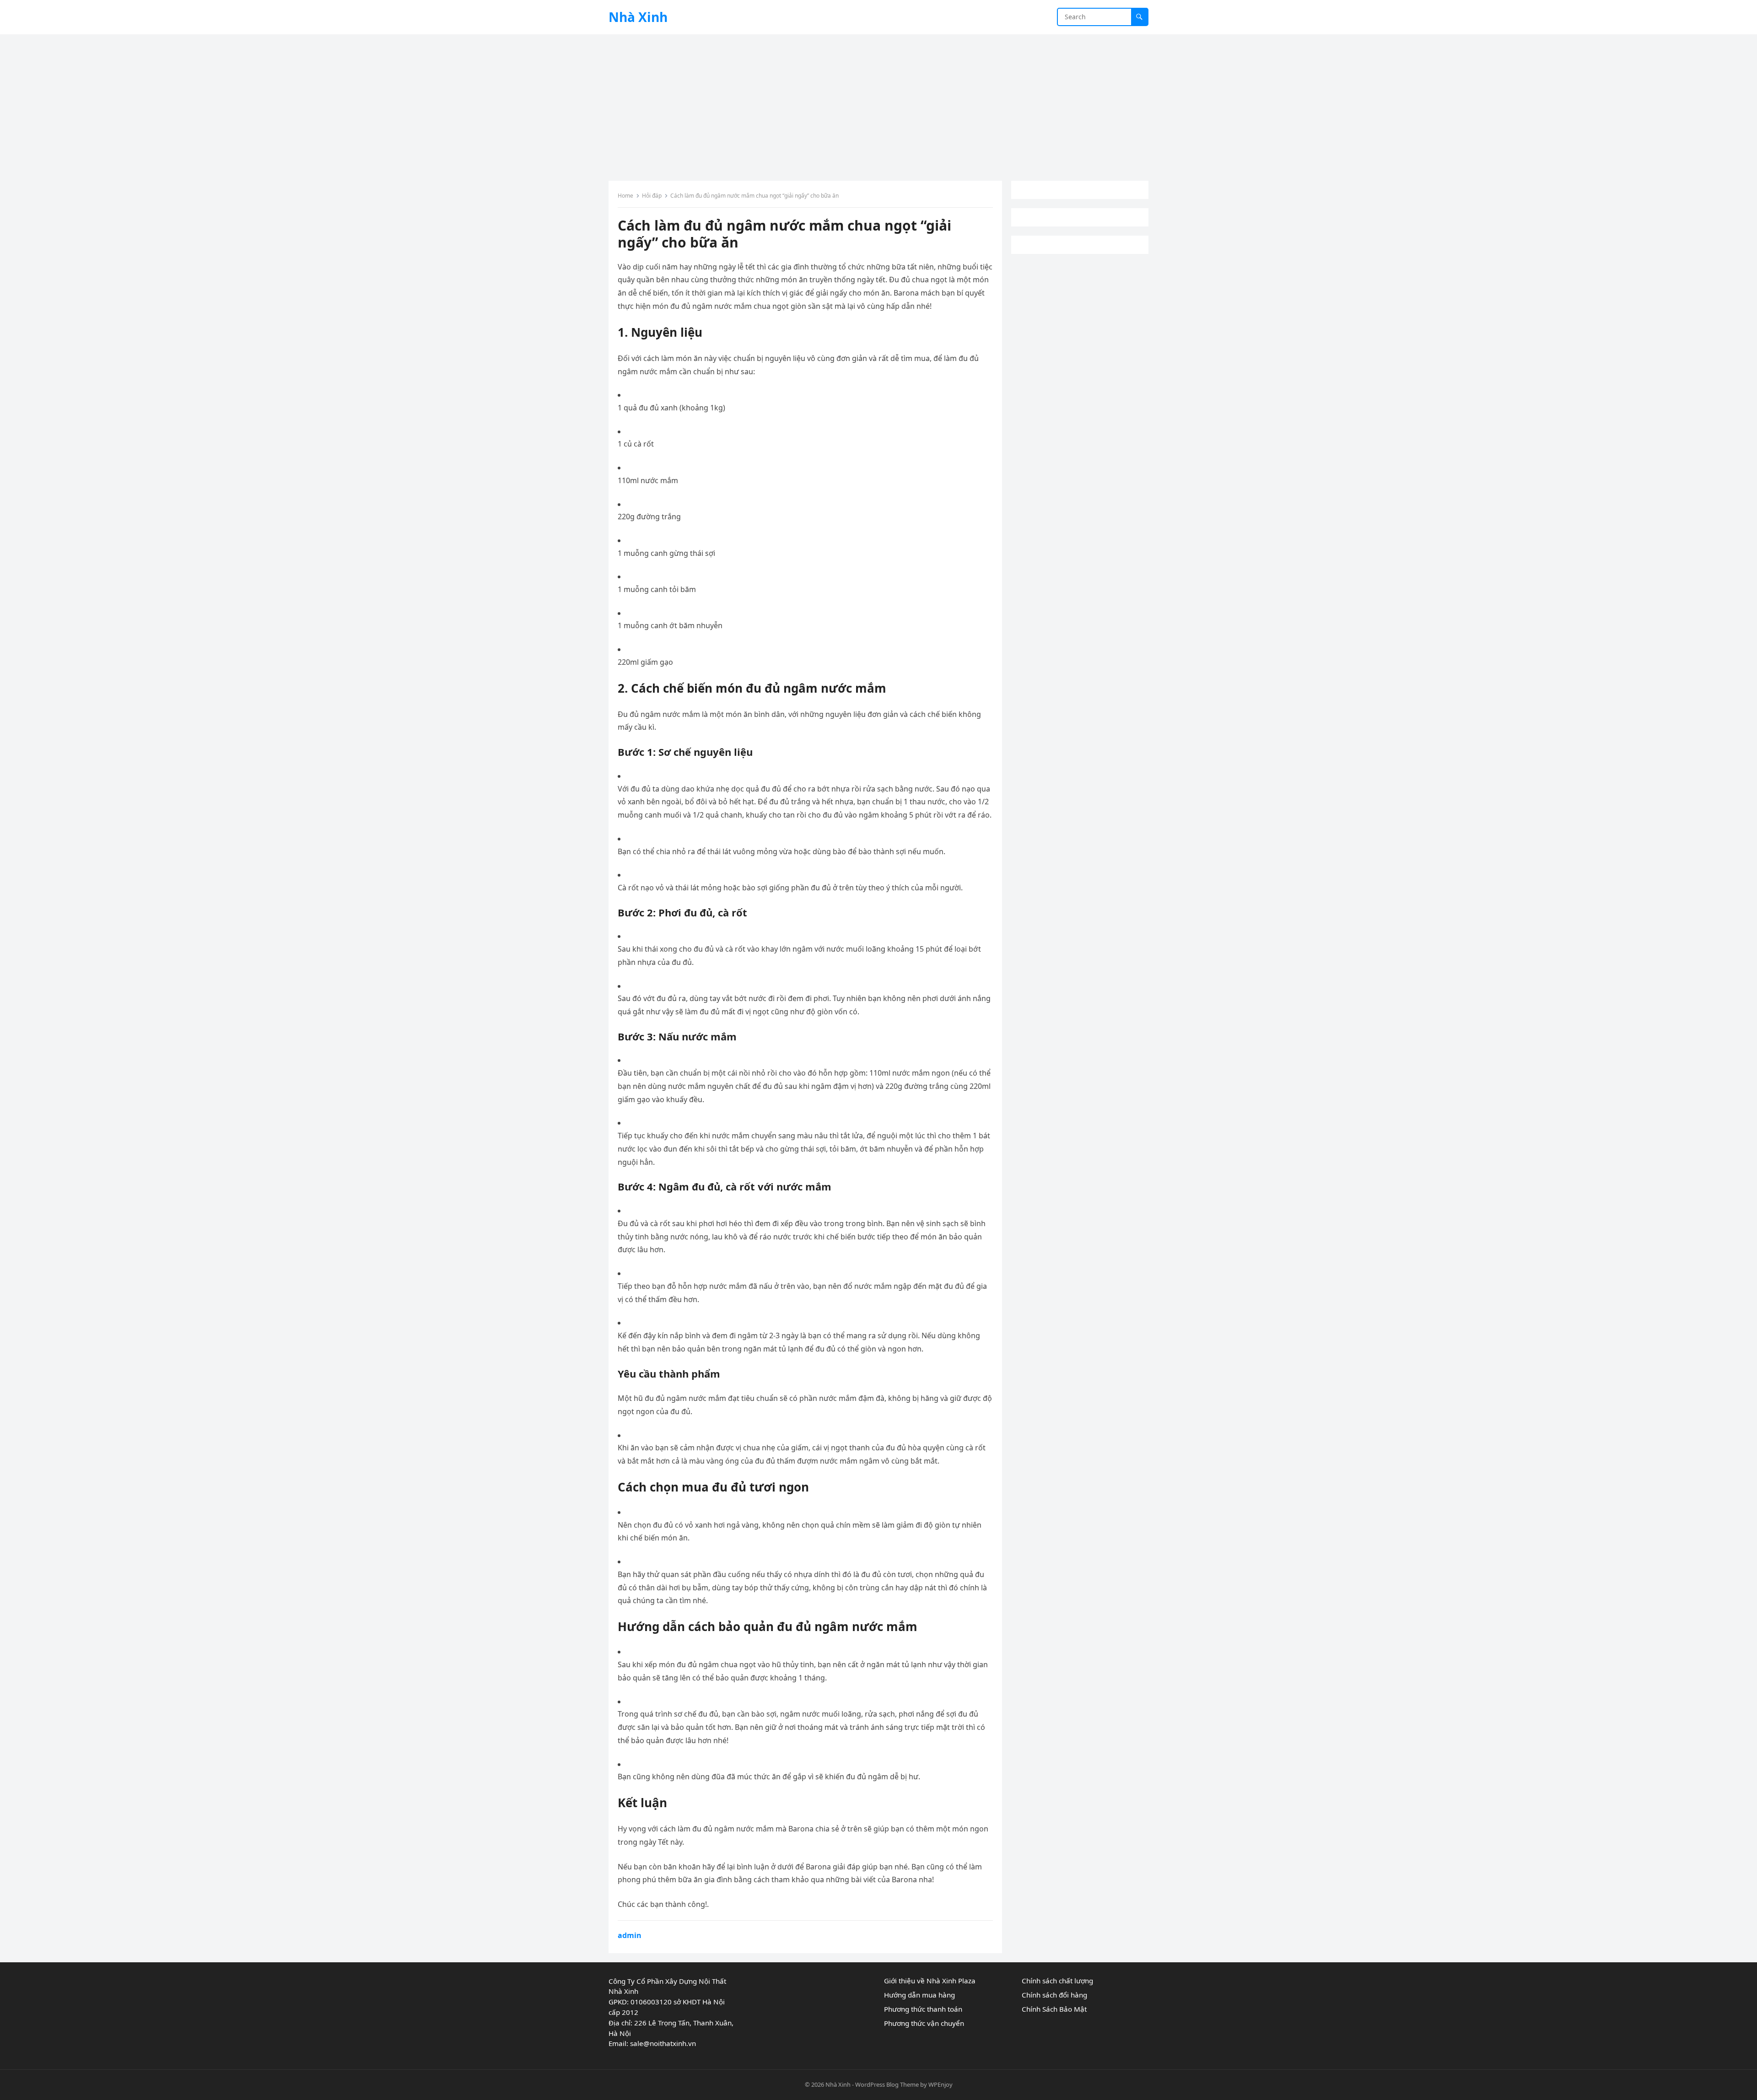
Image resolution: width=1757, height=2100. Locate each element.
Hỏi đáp (652, 196)
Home (625, 196)
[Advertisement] (878, 103)
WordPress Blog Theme (887, 2084)
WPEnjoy (940, 2084)
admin (630, 1935)
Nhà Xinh (638, 17)
